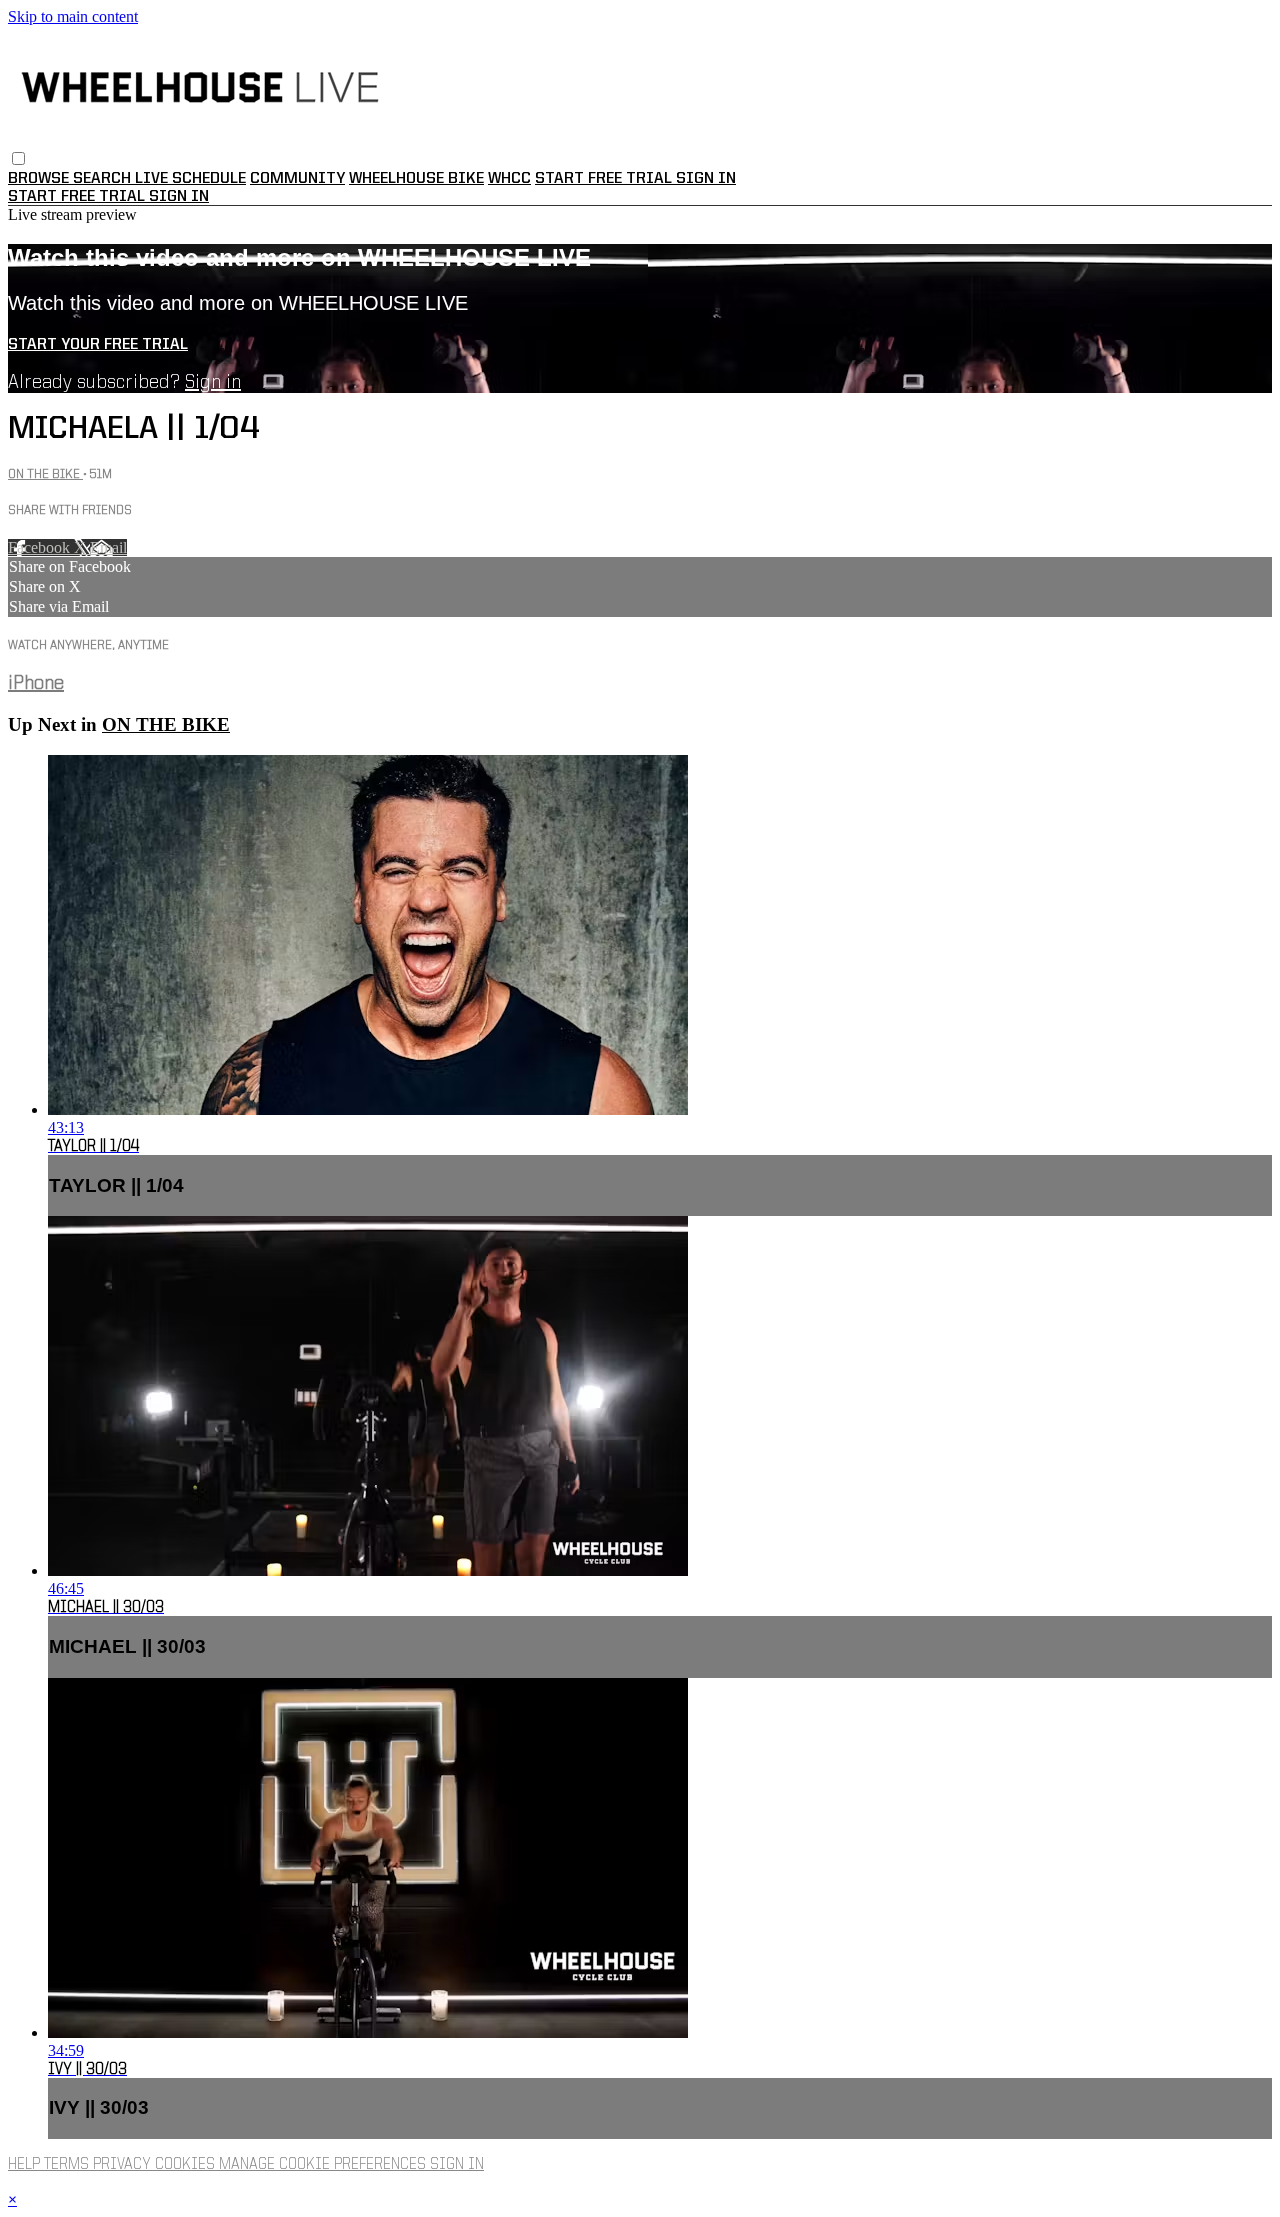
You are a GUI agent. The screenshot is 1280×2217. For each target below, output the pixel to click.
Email (108, 547)
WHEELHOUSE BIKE (416, 179)
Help (26, 2165)
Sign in (706, 179)
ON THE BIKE (45, 474)
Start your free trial (98, 345)
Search (104, 179)
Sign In (179, 197)
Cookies (187, 2165)
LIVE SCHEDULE (190, 179)
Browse (40, 179)
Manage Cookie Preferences (324, 2165)
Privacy (124, 2165)
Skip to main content (73, 16)
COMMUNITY (297, 179)
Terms (68, 2165)
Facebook (41, 547)
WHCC (509, 179)
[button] (18, 158)
